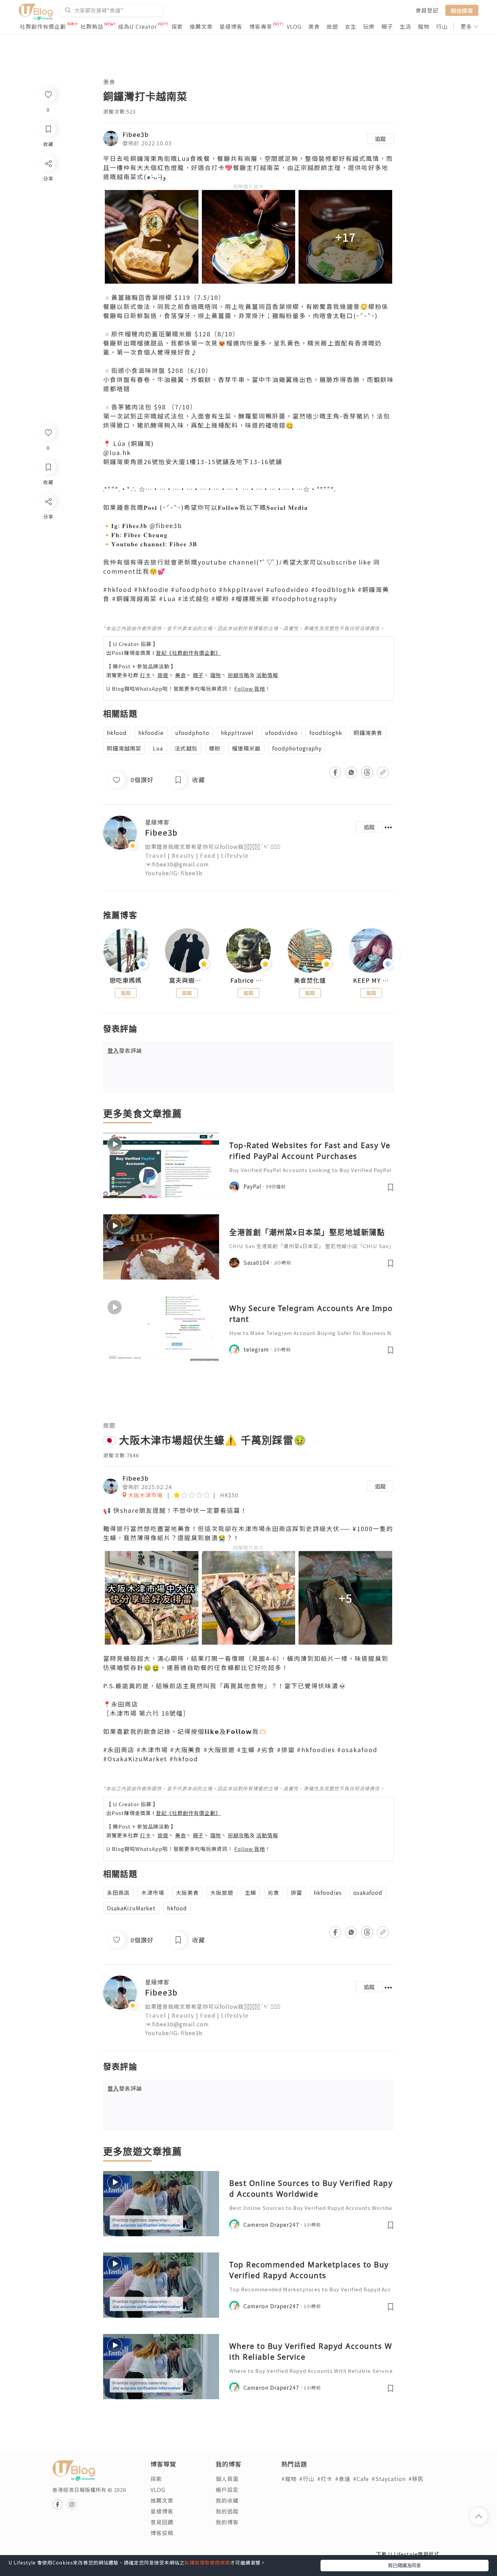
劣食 (274, 1892)
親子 (387, 26)
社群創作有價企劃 (43, 26)
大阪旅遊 (222, 1892)
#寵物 (289, 2479)
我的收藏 (227, 2500)
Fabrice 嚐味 (249, 980)
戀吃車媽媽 (126, 980)
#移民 (416, 2479)
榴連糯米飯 (246, 748)
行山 (442, 26)
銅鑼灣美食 (368, 733)
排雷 (297, 1892)
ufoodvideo (281, 733)
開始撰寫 (462, 10)
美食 (314, 26)
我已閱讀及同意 (404, 2565)
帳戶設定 (227, 2489)
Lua (158, 748)
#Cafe (361, 2479)
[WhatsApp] (48, 538)
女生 (351, 26)
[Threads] (48, 558)
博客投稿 (162, 2533)
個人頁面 (227, 2479)
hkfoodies (328, 1892)
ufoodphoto (192, 733)
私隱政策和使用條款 (207, 2562)
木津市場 (153, 1892)
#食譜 (343, 2479)
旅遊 (332, 26)
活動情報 (267, 675)
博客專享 (261, 26)
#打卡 (325, 2479)
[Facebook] (48, 519)
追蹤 (380, 139)
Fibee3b (136, 134)
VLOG (294, 26)
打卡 (145, 675)
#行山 (307, 2479)
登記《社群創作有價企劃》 (188, 653)
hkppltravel (237, 733)
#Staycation (389, 2479)
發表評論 (125, 1050)
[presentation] (103, 953)
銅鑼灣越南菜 (124, 748)
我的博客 (227, 2522)
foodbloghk (326, 733)
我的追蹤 (227, 2511)
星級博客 (231, 26)
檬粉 (215, 748)
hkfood (117, 733)
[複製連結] (48, 577)
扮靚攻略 (239, 675)
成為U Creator (137, 26)
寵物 (424, 26)
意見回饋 (162, 2522)
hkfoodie (151, 733)
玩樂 (369, 26)
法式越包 (186, 748)
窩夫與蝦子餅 (187, 980)
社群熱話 (92, 26)
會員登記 (427, 10)
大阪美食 (187, 1892)
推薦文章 (201, 26)
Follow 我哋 (250, 688)
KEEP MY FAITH (371, 980)
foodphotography (297, 748)
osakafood (368, 1892)
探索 (177, 26)
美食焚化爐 (310, 980)
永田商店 (118, 1892)
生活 (405, 26)
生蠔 (251, 1892)
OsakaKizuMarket (131, 1908)
